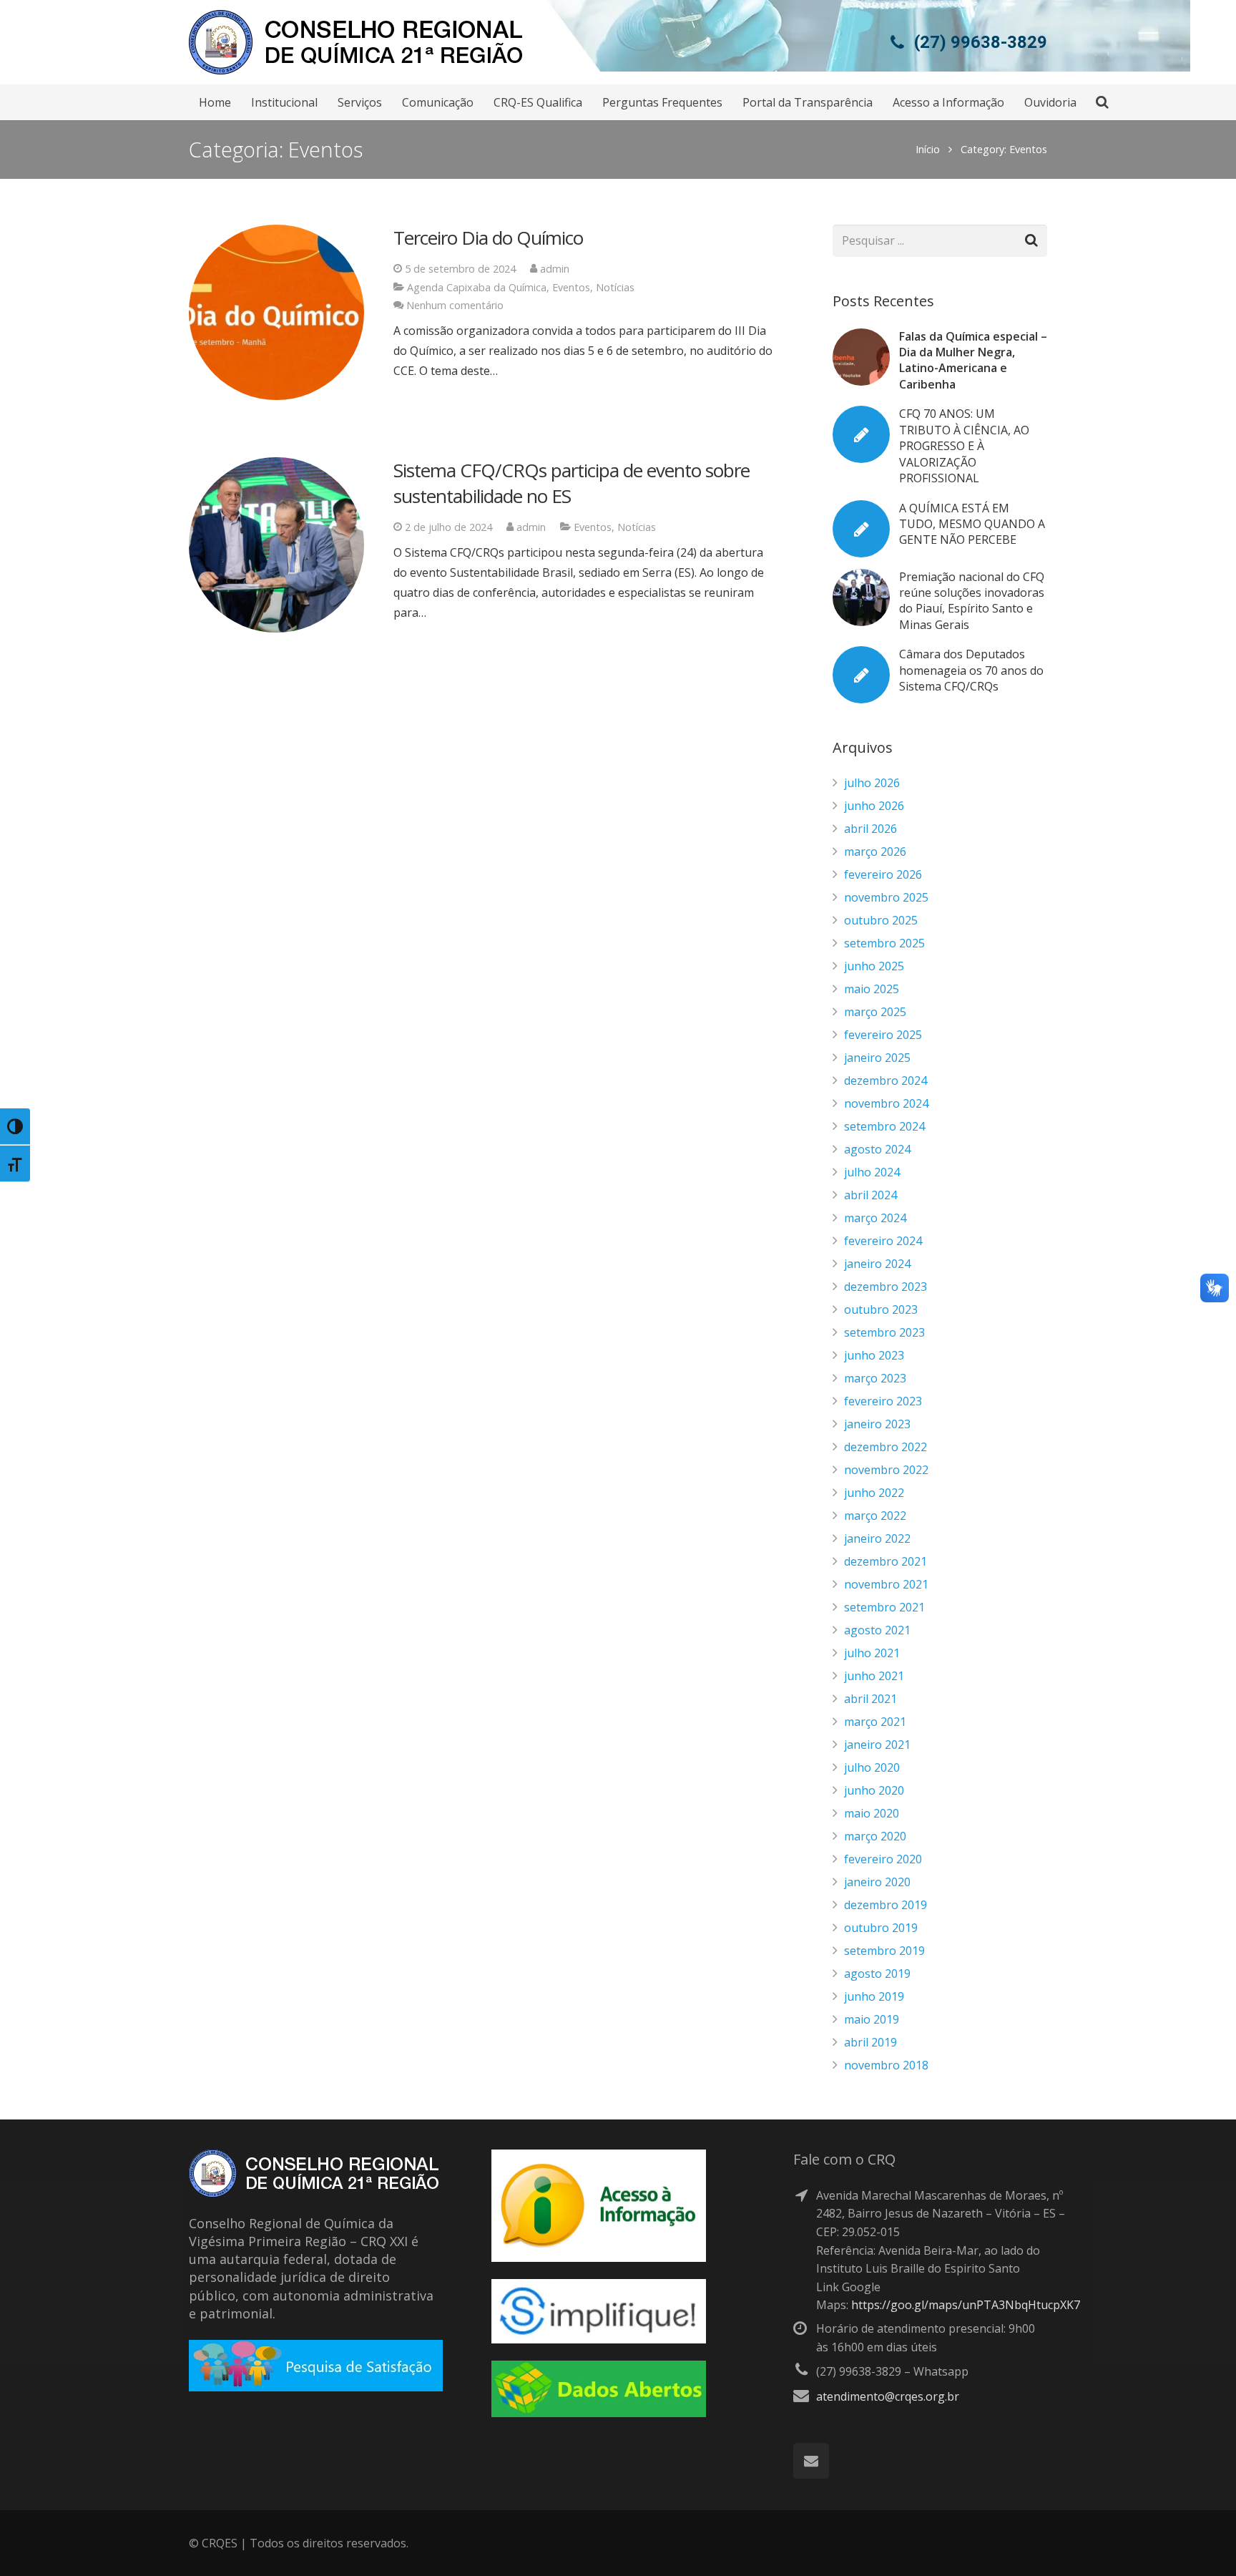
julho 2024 (872, 1172)
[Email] (811, 2461)
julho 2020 (872, 1767)
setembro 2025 (884, 943)
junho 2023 (874, 1355)
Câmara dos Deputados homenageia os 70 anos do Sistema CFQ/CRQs (971, 670)
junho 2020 (874, 1790)
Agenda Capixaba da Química (477, 287)
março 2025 (875, 1012)
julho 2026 (872, 783)
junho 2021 (874, 1676)
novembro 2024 (886, 1103)
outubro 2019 (881, 1928)
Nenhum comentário (455, 305)
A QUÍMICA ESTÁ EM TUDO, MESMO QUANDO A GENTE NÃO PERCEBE (972, 524)
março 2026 (875, 852)
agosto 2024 (877, 1149)
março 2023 (875, 1378)
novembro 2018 (886, 2065)
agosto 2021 (877, 1630)
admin (555, 269)
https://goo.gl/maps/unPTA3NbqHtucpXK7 (966, 2305)
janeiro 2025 (877, 1058)
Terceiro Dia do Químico (488, 238)
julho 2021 (872, 1653)
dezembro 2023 (886, 1287)
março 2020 (875, 1836)
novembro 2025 (886, 897)
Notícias (615, 287)
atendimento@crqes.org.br (888, 2396)
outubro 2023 (881, 1309)
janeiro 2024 (877, 1264)
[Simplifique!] (599, 2339)
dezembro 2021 (886, 1561)
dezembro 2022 (886, 1447)
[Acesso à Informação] (599, 2258)
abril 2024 (870, 1195)
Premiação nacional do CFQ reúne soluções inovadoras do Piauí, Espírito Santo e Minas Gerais (972, 601)
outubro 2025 (881, 920)
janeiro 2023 (877, 1424)
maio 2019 (872, 2019)
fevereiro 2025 (883, 1035)
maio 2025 (872, 989)
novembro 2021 (886, 1584)
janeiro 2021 (877, 1745)
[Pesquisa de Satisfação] (316, 2387)
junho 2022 (874, 1493)
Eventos (571, 287)
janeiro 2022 (877, 1538)
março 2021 (875, 1722)
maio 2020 (872, 1813)
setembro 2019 (884, 1951)
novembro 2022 (886, 1470)
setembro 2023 (884, 1332)
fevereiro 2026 (883, 874)
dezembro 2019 (886, 1905)
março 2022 (875, 1516)
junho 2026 (874, 806)
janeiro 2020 (877, 1882)
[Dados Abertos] (599, 2413)
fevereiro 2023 (883, 1401)
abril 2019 (870, 2042)
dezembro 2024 (886, 1080)
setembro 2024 (884, 1126)
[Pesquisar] (1102, 103)
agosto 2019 (877, 1974)
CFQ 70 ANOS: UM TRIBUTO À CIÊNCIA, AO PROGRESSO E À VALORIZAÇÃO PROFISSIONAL (964, 446)
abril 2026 (870, 829)
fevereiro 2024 (883, 1241)
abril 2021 (870, 1699)
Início (928, 149)
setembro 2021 (884, 1607)
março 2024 (875, 1218)
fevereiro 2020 (883, 1859)
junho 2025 (874, 966)
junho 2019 (874, 1996)
